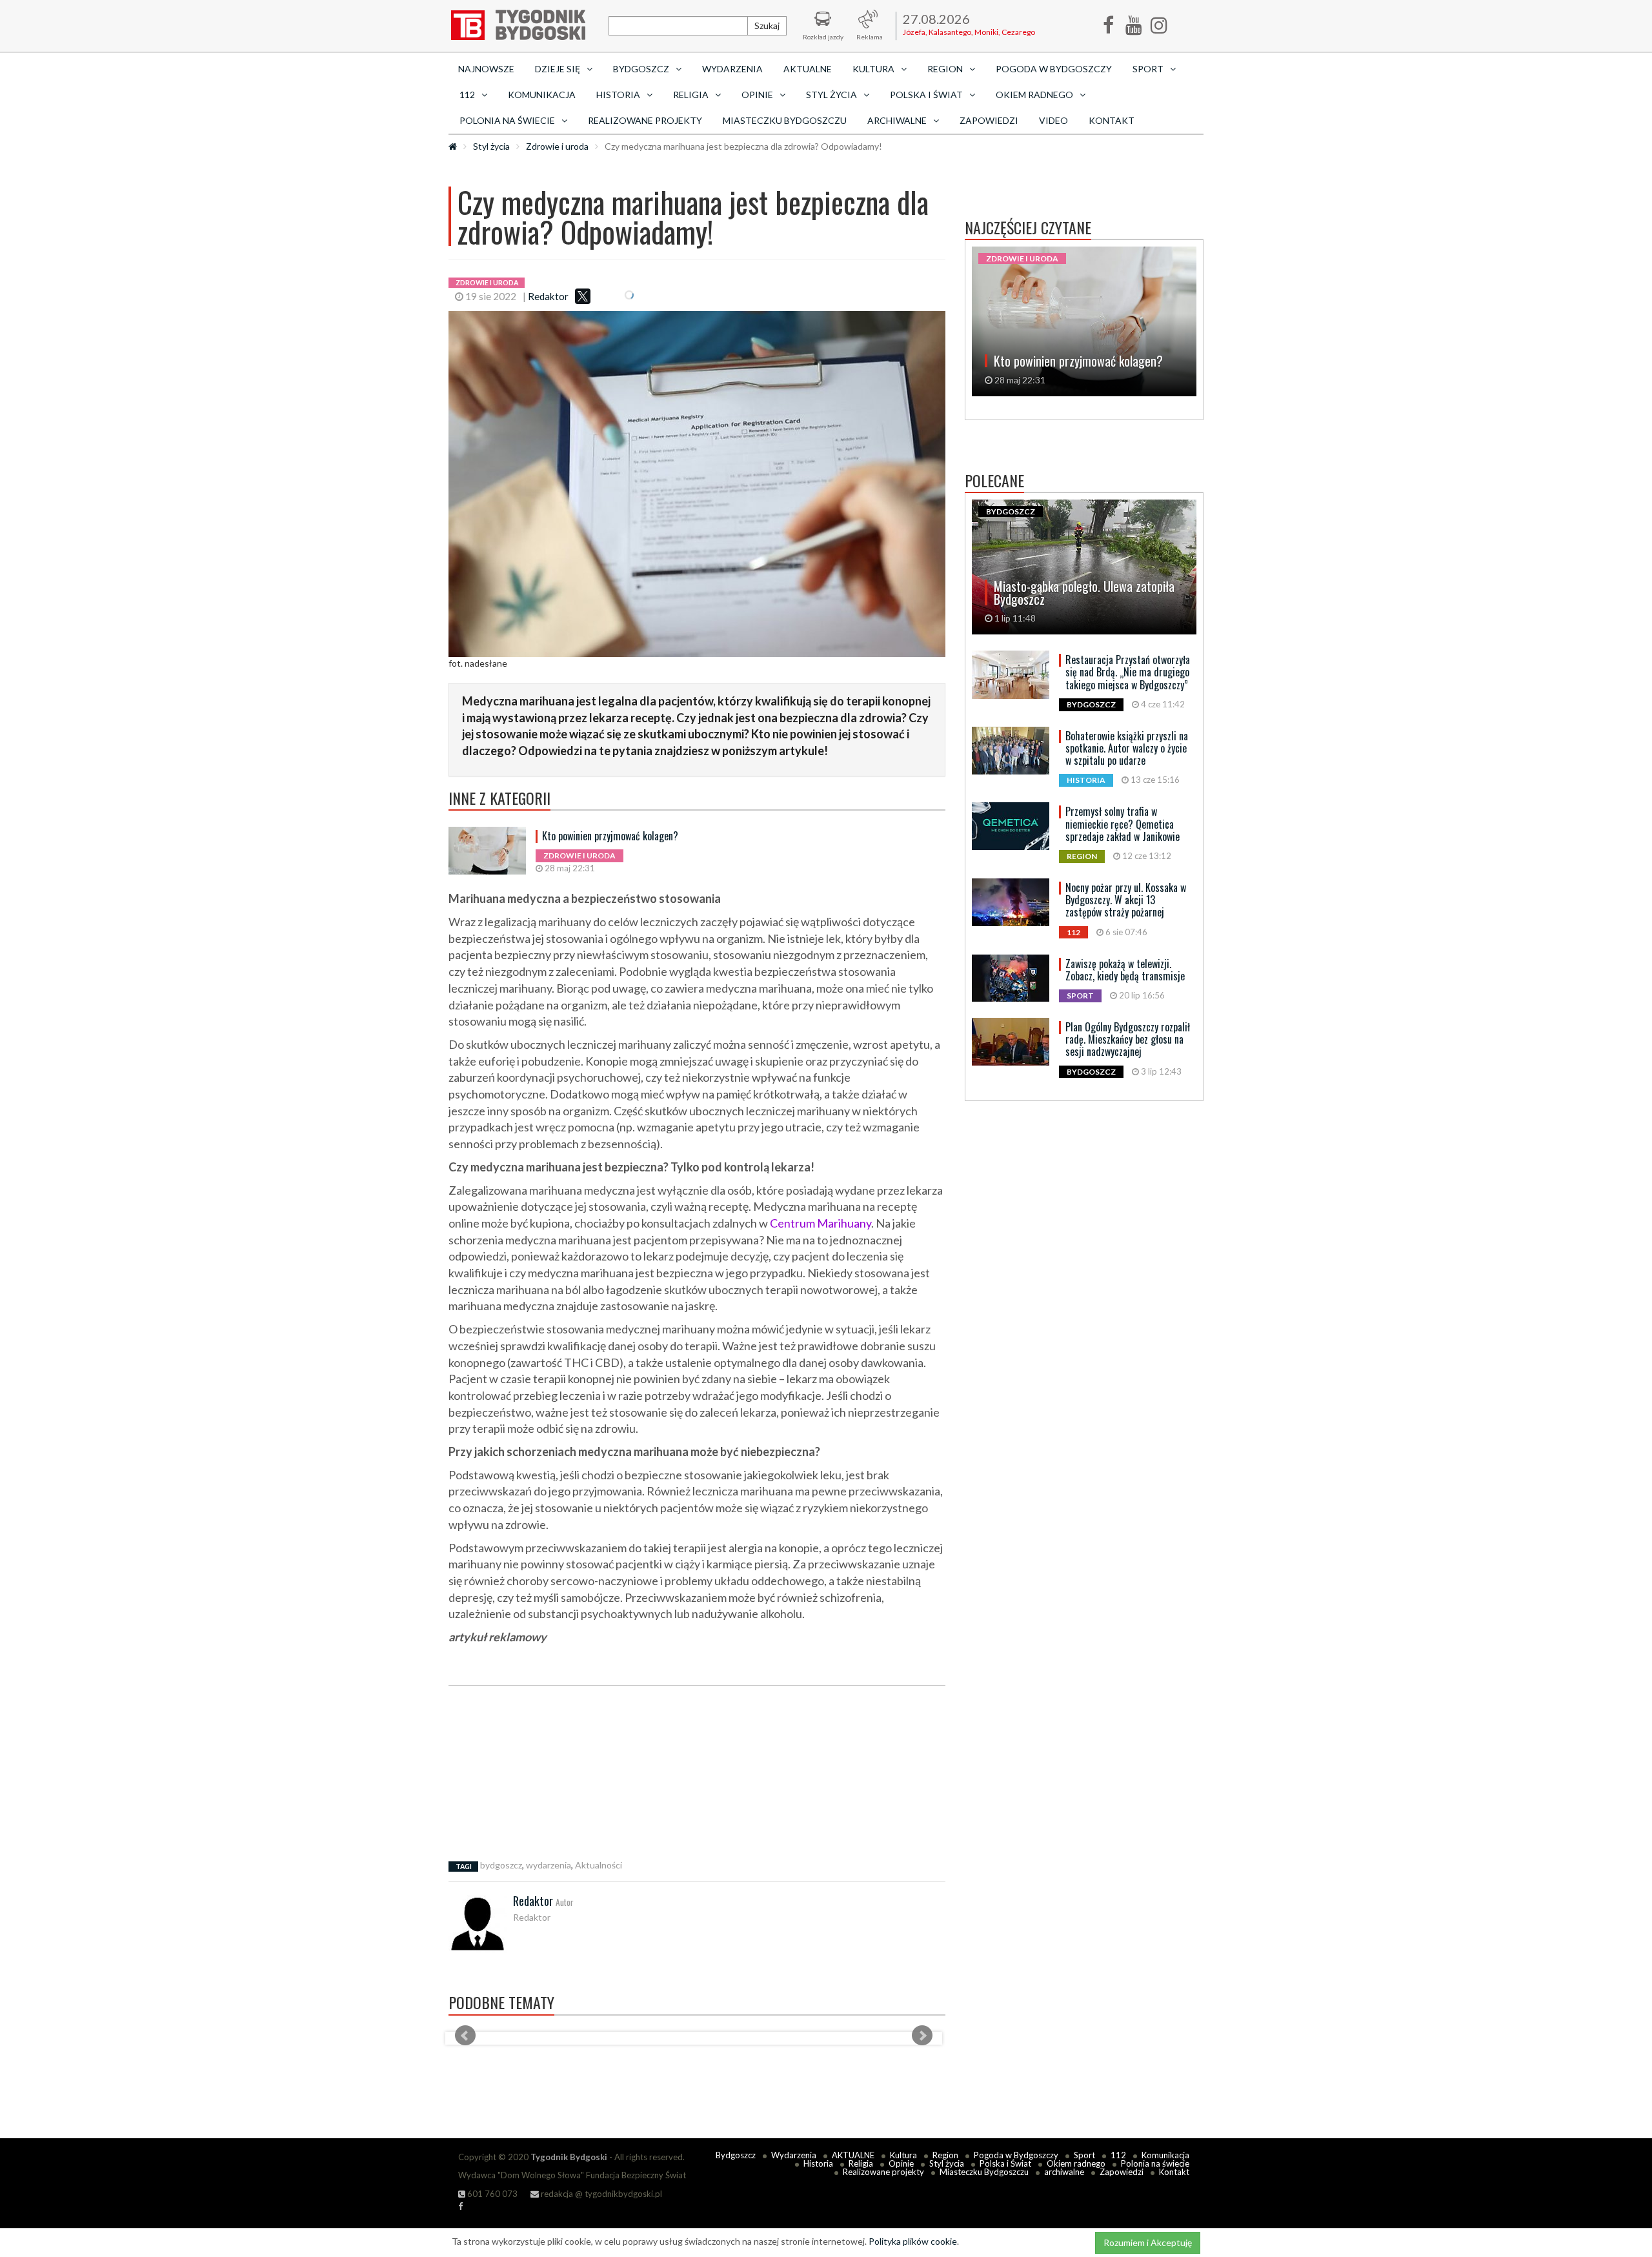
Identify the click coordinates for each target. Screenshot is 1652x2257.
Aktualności (599, 1865)
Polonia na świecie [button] (507, 120)
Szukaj (767, 25)
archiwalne (1064, 2172)
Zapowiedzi (989, 120)
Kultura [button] (873, 69)
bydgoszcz (501, 1865)
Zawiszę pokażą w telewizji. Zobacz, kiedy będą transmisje (1125, 970)
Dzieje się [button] (558, 69)
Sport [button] (1148, 69)
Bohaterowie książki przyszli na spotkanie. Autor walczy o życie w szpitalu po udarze (1127, 748)
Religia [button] (691, 95)
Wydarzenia (732, 69)
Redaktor (548, 296)
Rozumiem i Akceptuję (1148, 2242)
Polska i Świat (1005, 2163)
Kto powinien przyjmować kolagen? (610, 836)
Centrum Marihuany (821, 1223)
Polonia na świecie (1155, 2163)
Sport (1084, 2155)
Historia (818, 2163)
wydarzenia (549, 1865)
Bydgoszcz (736, 2155)
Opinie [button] (757, 95)
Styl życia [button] (831, 95)
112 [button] (467, 95)
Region (945, 2155)
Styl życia (491, 146)
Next (922, 2036)
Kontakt (1112, 120)
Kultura (903, 2155)
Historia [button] (618, 95)
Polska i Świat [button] (926, 95)
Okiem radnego (1076, 2163)
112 (1118, 2155)
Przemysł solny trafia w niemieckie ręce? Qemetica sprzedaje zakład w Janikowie (1123, 824)
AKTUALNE (808, 69)
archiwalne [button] (897, 120)
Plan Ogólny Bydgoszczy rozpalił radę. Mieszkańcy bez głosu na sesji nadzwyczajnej (1128, 1039)
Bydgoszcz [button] (641, 69)
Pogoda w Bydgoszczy (1054, 69)
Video (1053, 120)
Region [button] (945, 69)
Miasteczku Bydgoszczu (785, 120)
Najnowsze (486, 69)
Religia (861, 2163)
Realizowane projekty (645, 120)
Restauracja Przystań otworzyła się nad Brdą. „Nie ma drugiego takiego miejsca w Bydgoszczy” (1128, 672)
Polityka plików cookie (913, 2241)
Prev (465, 2036)
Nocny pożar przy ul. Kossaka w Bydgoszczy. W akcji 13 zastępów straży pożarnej (1126, 900)
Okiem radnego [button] (1034, 95)
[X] (583, 296)
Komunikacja (542, 95)
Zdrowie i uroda (557, 146)
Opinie (901, 2163)
